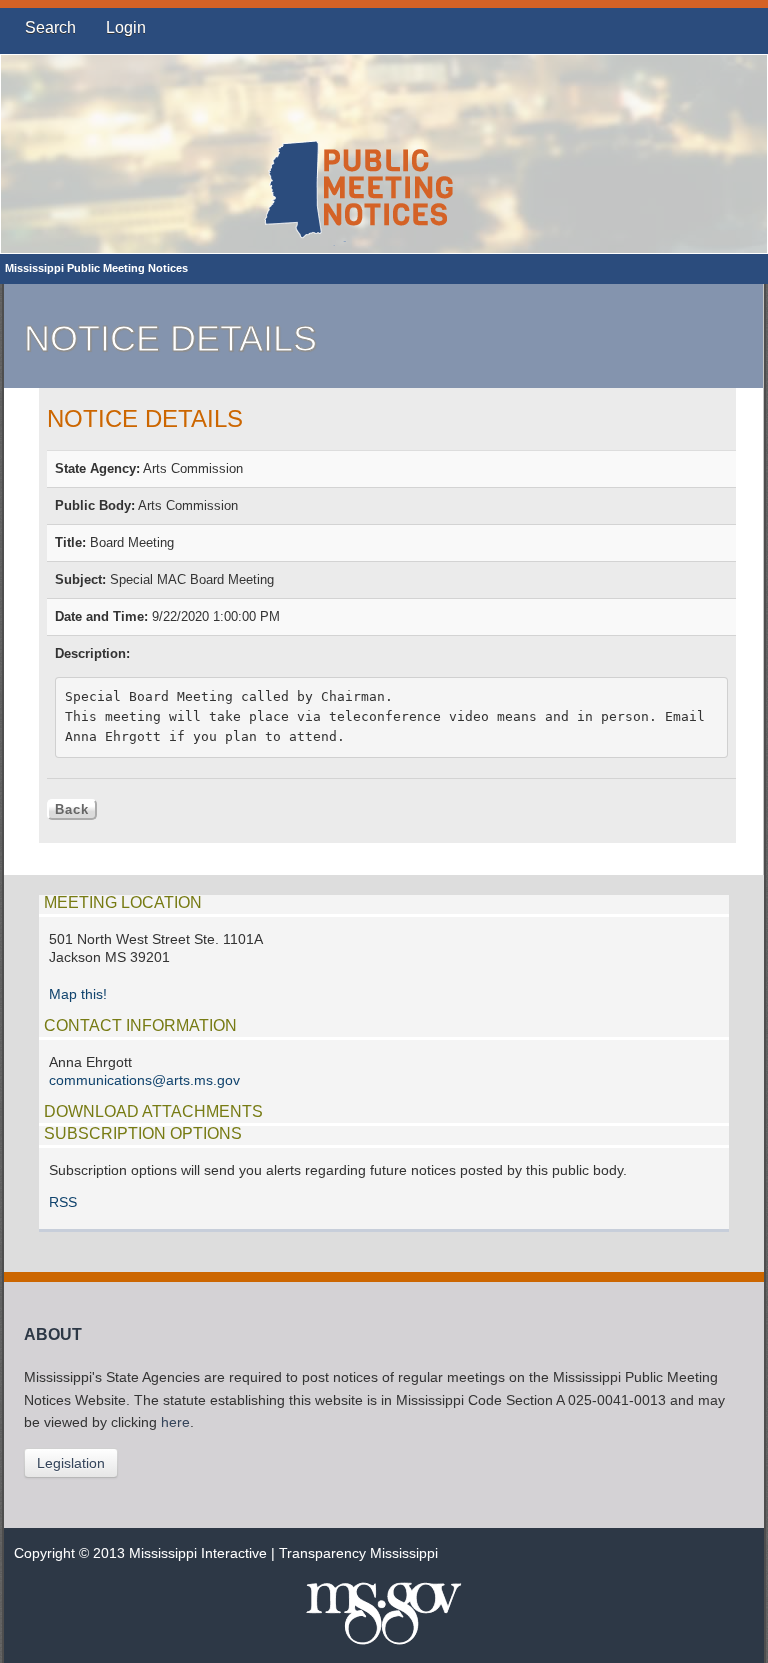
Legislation (71, 1463)
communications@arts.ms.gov (144, 1080)
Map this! (78, 994)
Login (126, 27)
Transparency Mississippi (358, 1553)
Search (50, 27)
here (175, 1422)
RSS (63, 1202)
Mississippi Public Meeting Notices (96, 268)
